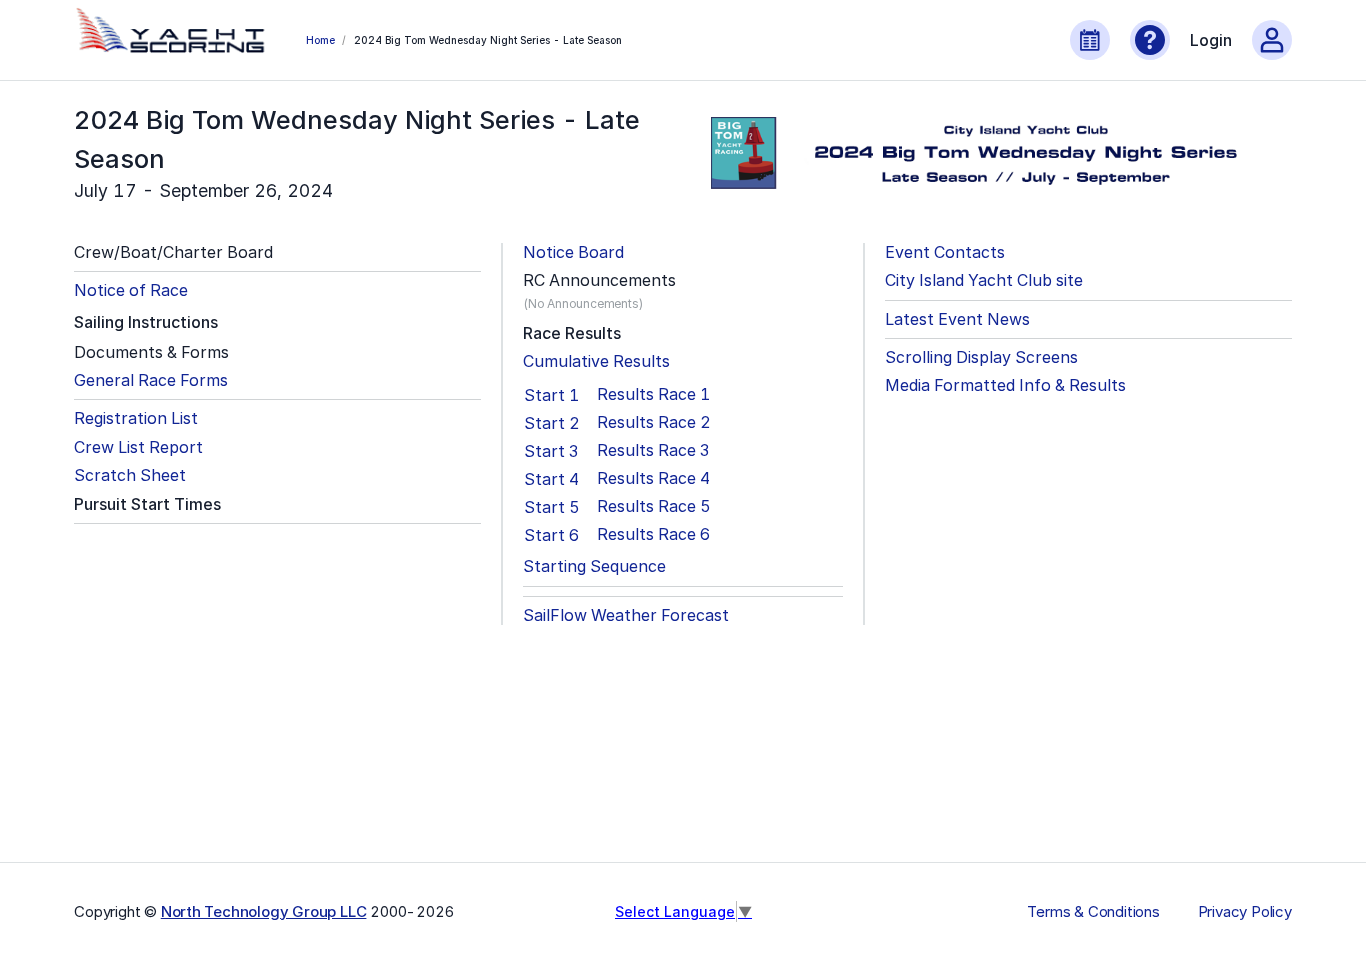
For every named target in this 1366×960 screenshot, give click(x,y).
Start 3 (551, 451)
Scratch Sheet (130, 475)
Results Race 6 (653, 534)
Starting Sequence (594, 566)
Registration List (136, 418)
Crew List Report (138, 447)
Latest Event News (957, 319)
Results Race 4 (653, 478)
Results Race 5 (654, 506)
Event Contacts (945, 252)
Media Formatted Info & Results (1005, 385)
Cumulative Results (596, 361)
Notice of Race (131, 290)
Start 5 (552, 507)
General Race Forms (151, 380)
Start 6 (551, 535)
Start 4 (551, 479)
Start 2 (552, 423)
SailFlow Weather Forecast (626, 615)
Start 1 (551, 395)
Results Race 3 (653, 450)
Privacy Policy (1245, 912)
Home (320, 40)
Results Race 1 (653, 394)
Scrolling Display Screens (981, 357)
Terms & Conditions (1093, 912)
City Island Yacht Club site (984, 280)
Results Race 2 (654, 422)
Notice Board (573, 252)
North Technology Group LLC (264, 911)
